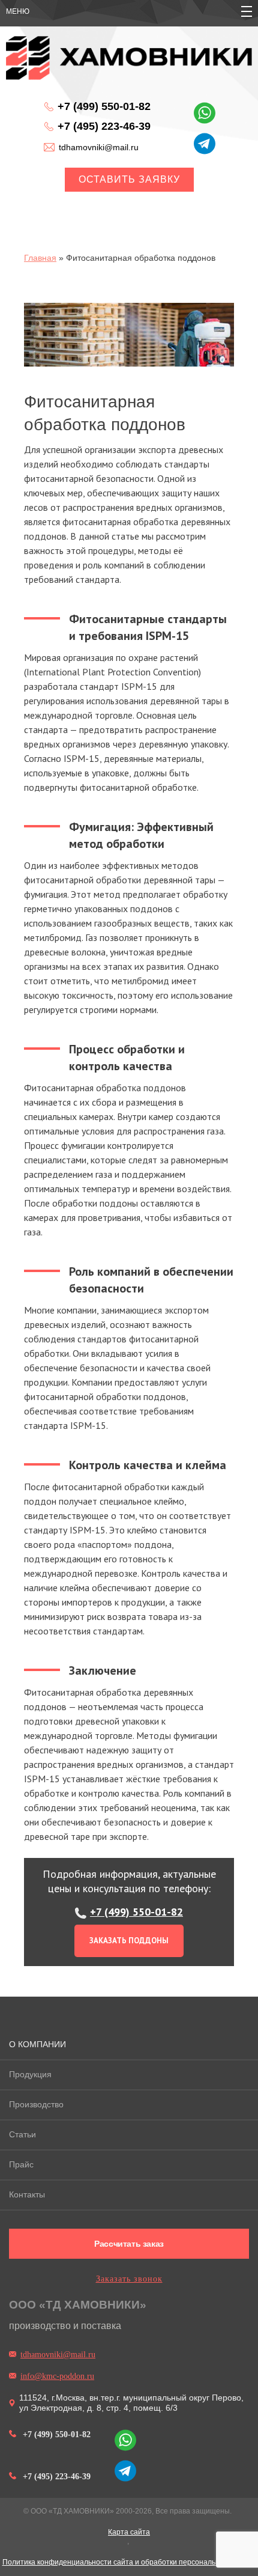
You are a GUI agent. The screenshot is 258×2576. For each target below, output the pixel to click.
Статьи (22, 2134)
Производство (36, 2104)
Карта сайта (129, 2532)
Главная (40, 258)
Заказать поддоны (129, 1941)
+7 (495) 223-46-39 (104, 126)
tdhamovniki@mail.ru (99, 147)
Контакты (27, 2194)
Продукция (30, 2074)
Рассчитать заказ (129, 2244)
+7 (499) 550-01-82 (104, 106)
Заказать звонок (129, 2279)
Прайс (21, 2164)
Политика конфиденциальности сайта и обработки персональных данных (129, 2562)
